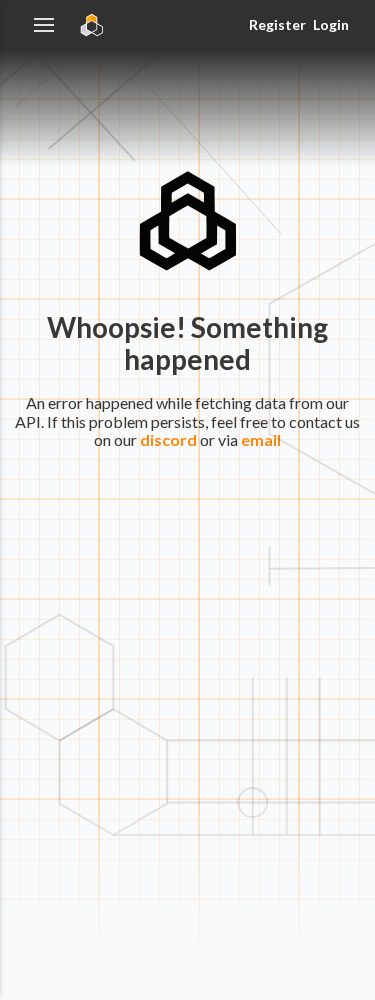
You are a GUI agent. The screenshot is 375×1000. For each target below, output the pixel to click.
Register (277, 24)
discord (168, 439)
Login (331, 24)
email (261, 439)
